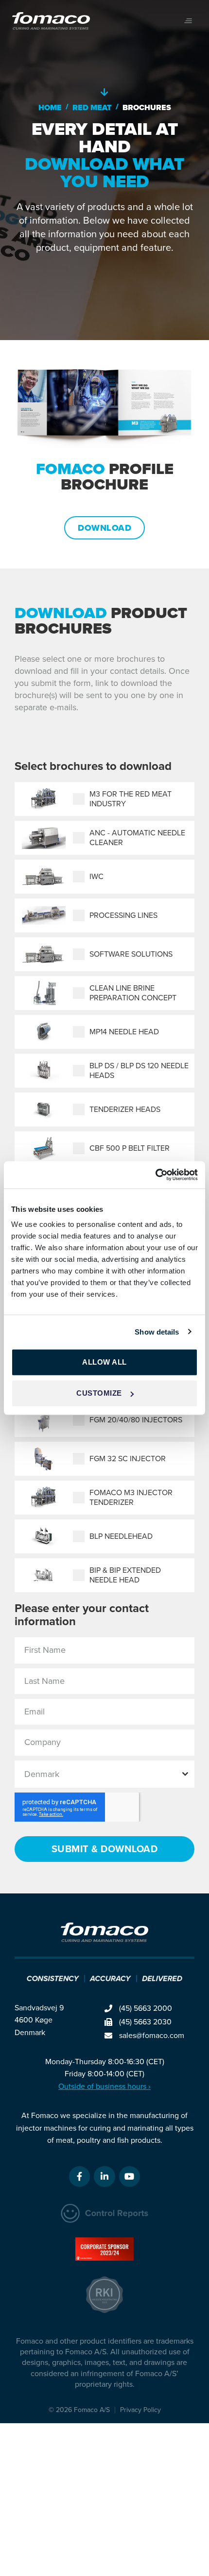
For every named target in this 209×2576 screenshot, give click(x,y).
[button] (188, 21)
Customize (99, 1393)
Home (50, 107)
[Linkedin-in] (104, 2177)
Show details (157, 1331)
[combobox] (104, 1774)
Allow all (104, 1362)
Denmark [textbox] (42, 1774)
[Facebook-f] (79, 2177)
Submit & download (105, 1849)
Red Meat (92, 107)
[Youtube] (130, 2177)
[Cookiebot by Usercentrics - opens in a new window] (155, 1175)
